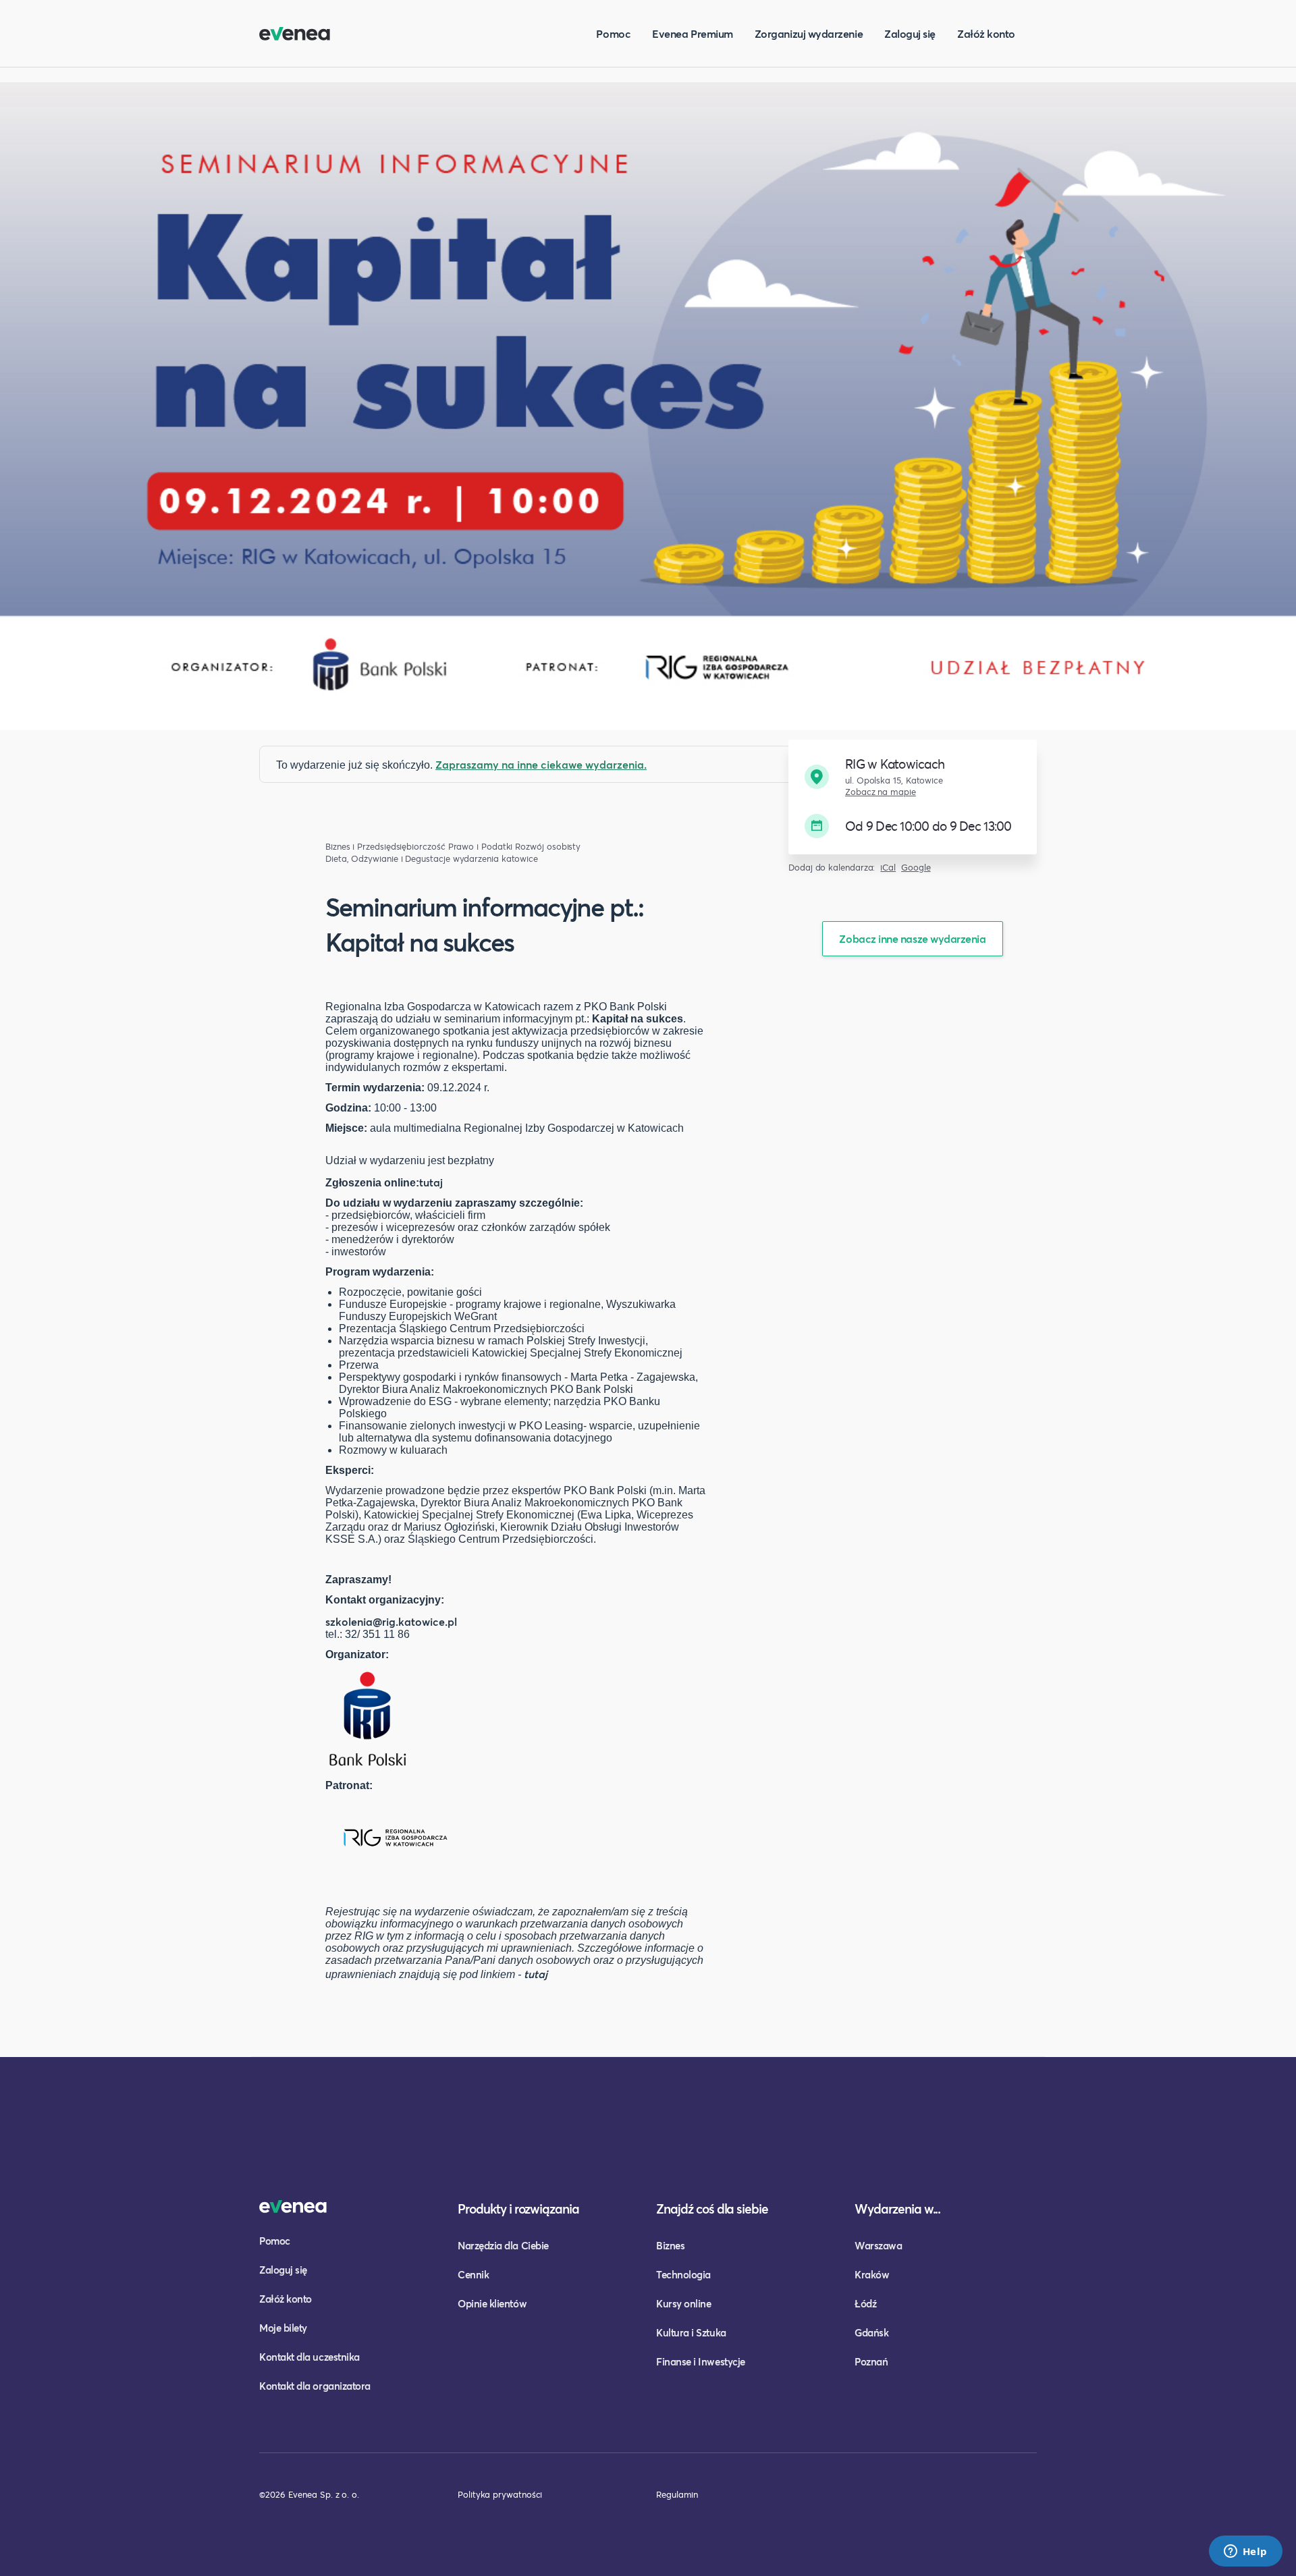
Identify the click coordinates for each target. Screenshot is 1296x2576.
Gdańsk (871, 2332)
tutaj (431, 1182)
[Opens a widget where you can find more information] (1245, 2552)
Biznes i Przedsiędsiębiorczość (385, 847)
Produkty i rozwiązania (518, 2209)
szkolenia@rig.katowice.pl (391, 1621)
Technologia (683, 2274)
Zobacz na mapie (881, 792)
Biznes (670, 2245)
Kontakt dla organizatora (315, 2386)
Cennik (473, 2274)
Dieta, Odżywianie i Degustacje (388, 859)
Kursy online (683, 2303)
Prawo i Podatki (481, 847)
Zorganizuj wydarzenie (809, 33)
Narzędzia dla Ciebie (503, 2245)
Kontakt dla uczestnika (309, 2357)
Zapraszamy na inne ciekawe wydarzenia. (541, 764)
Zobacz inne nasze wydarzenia (912, 938)
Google (916, 868)
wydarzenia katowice (495, 859)
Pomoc (613, 33)
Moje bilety (283, 2328)
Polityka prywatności (500, 2494)
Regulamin (677, 2494)
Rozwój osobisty (548, 847)
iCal (888, 868)
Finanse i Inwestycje (701, 2361)
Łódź (865, 2303)
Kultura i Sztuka (691, 2332)
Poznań (871, 2361)
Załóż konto (986, 33)
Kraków (872, 2274)
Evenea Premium (693, 33)
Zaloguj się (910, 33)
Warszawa (878, 2245)
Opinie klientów (492, 2303)
